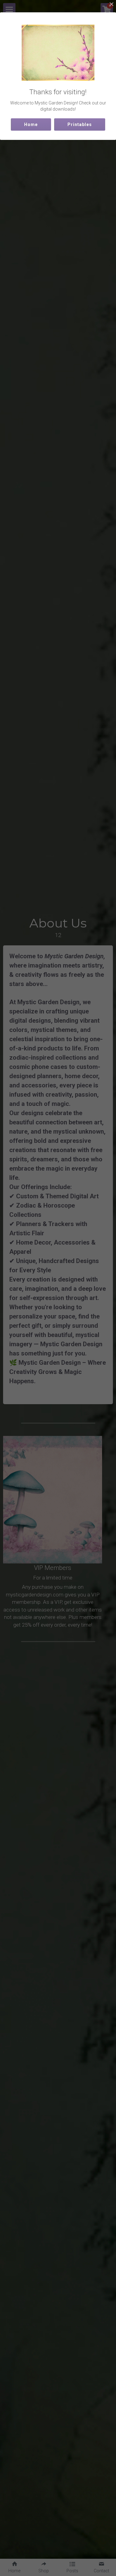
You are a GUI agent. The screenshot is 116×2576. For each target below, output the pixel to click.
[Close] (111, 5)
